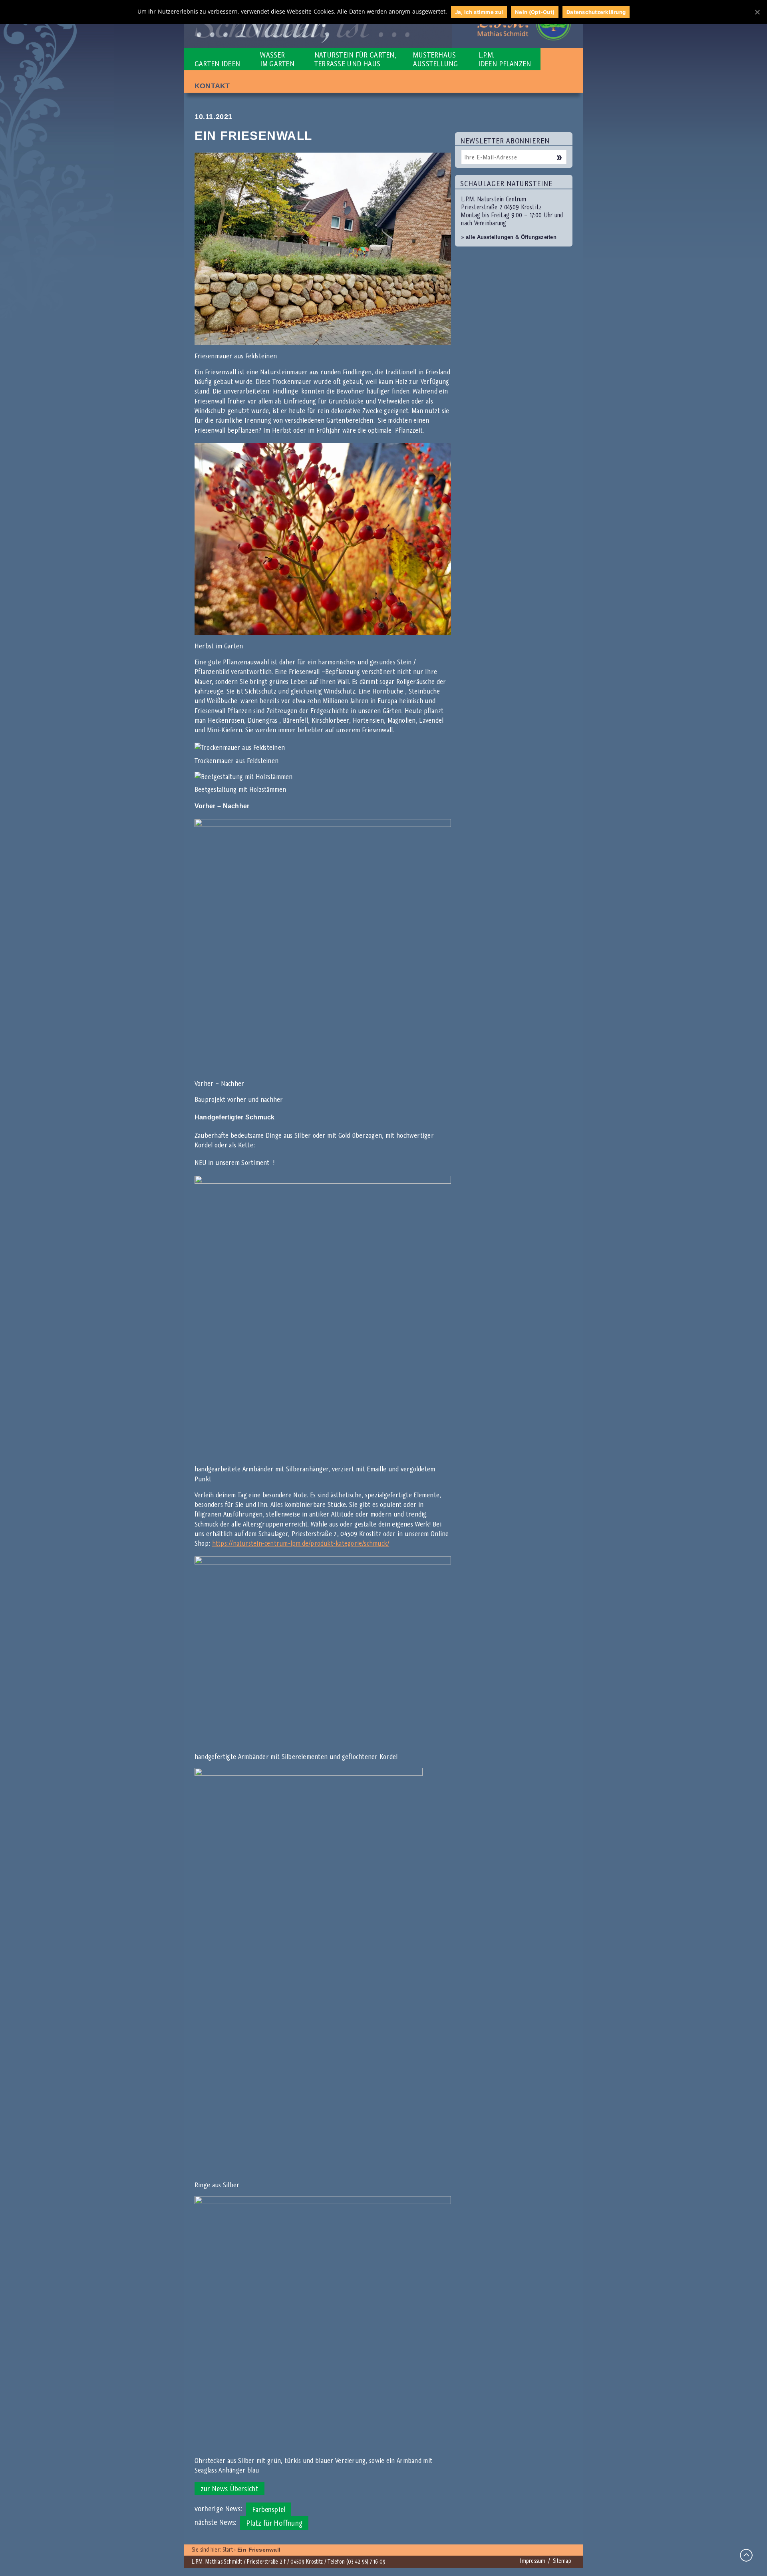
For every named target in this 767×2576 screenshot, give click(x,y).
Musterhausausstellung (435, 59)
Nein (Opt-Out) (535, 12)
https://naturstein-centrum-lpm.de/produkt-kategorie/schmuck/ (301, 1543)
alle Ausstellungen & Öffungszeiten (509, 237)
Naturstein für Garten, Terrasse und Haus (355, 59)
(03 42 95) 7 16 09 (366, 2562)
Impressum (533, 2561)
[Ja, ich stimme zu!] (757, 12)
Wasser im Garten (277, 59)
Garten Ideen (217, 64)
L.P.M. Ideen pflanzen (505, 59)
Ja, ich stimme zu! (479, 12)
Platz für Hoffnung (274, 2523)
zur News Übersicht (230, 2489)
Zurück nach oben (746, 2555)
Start (228, 2550)
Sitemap (562, 2561)
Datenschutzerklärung (596, 12)
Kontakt (212, 86)
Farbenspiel (269, 2509)
